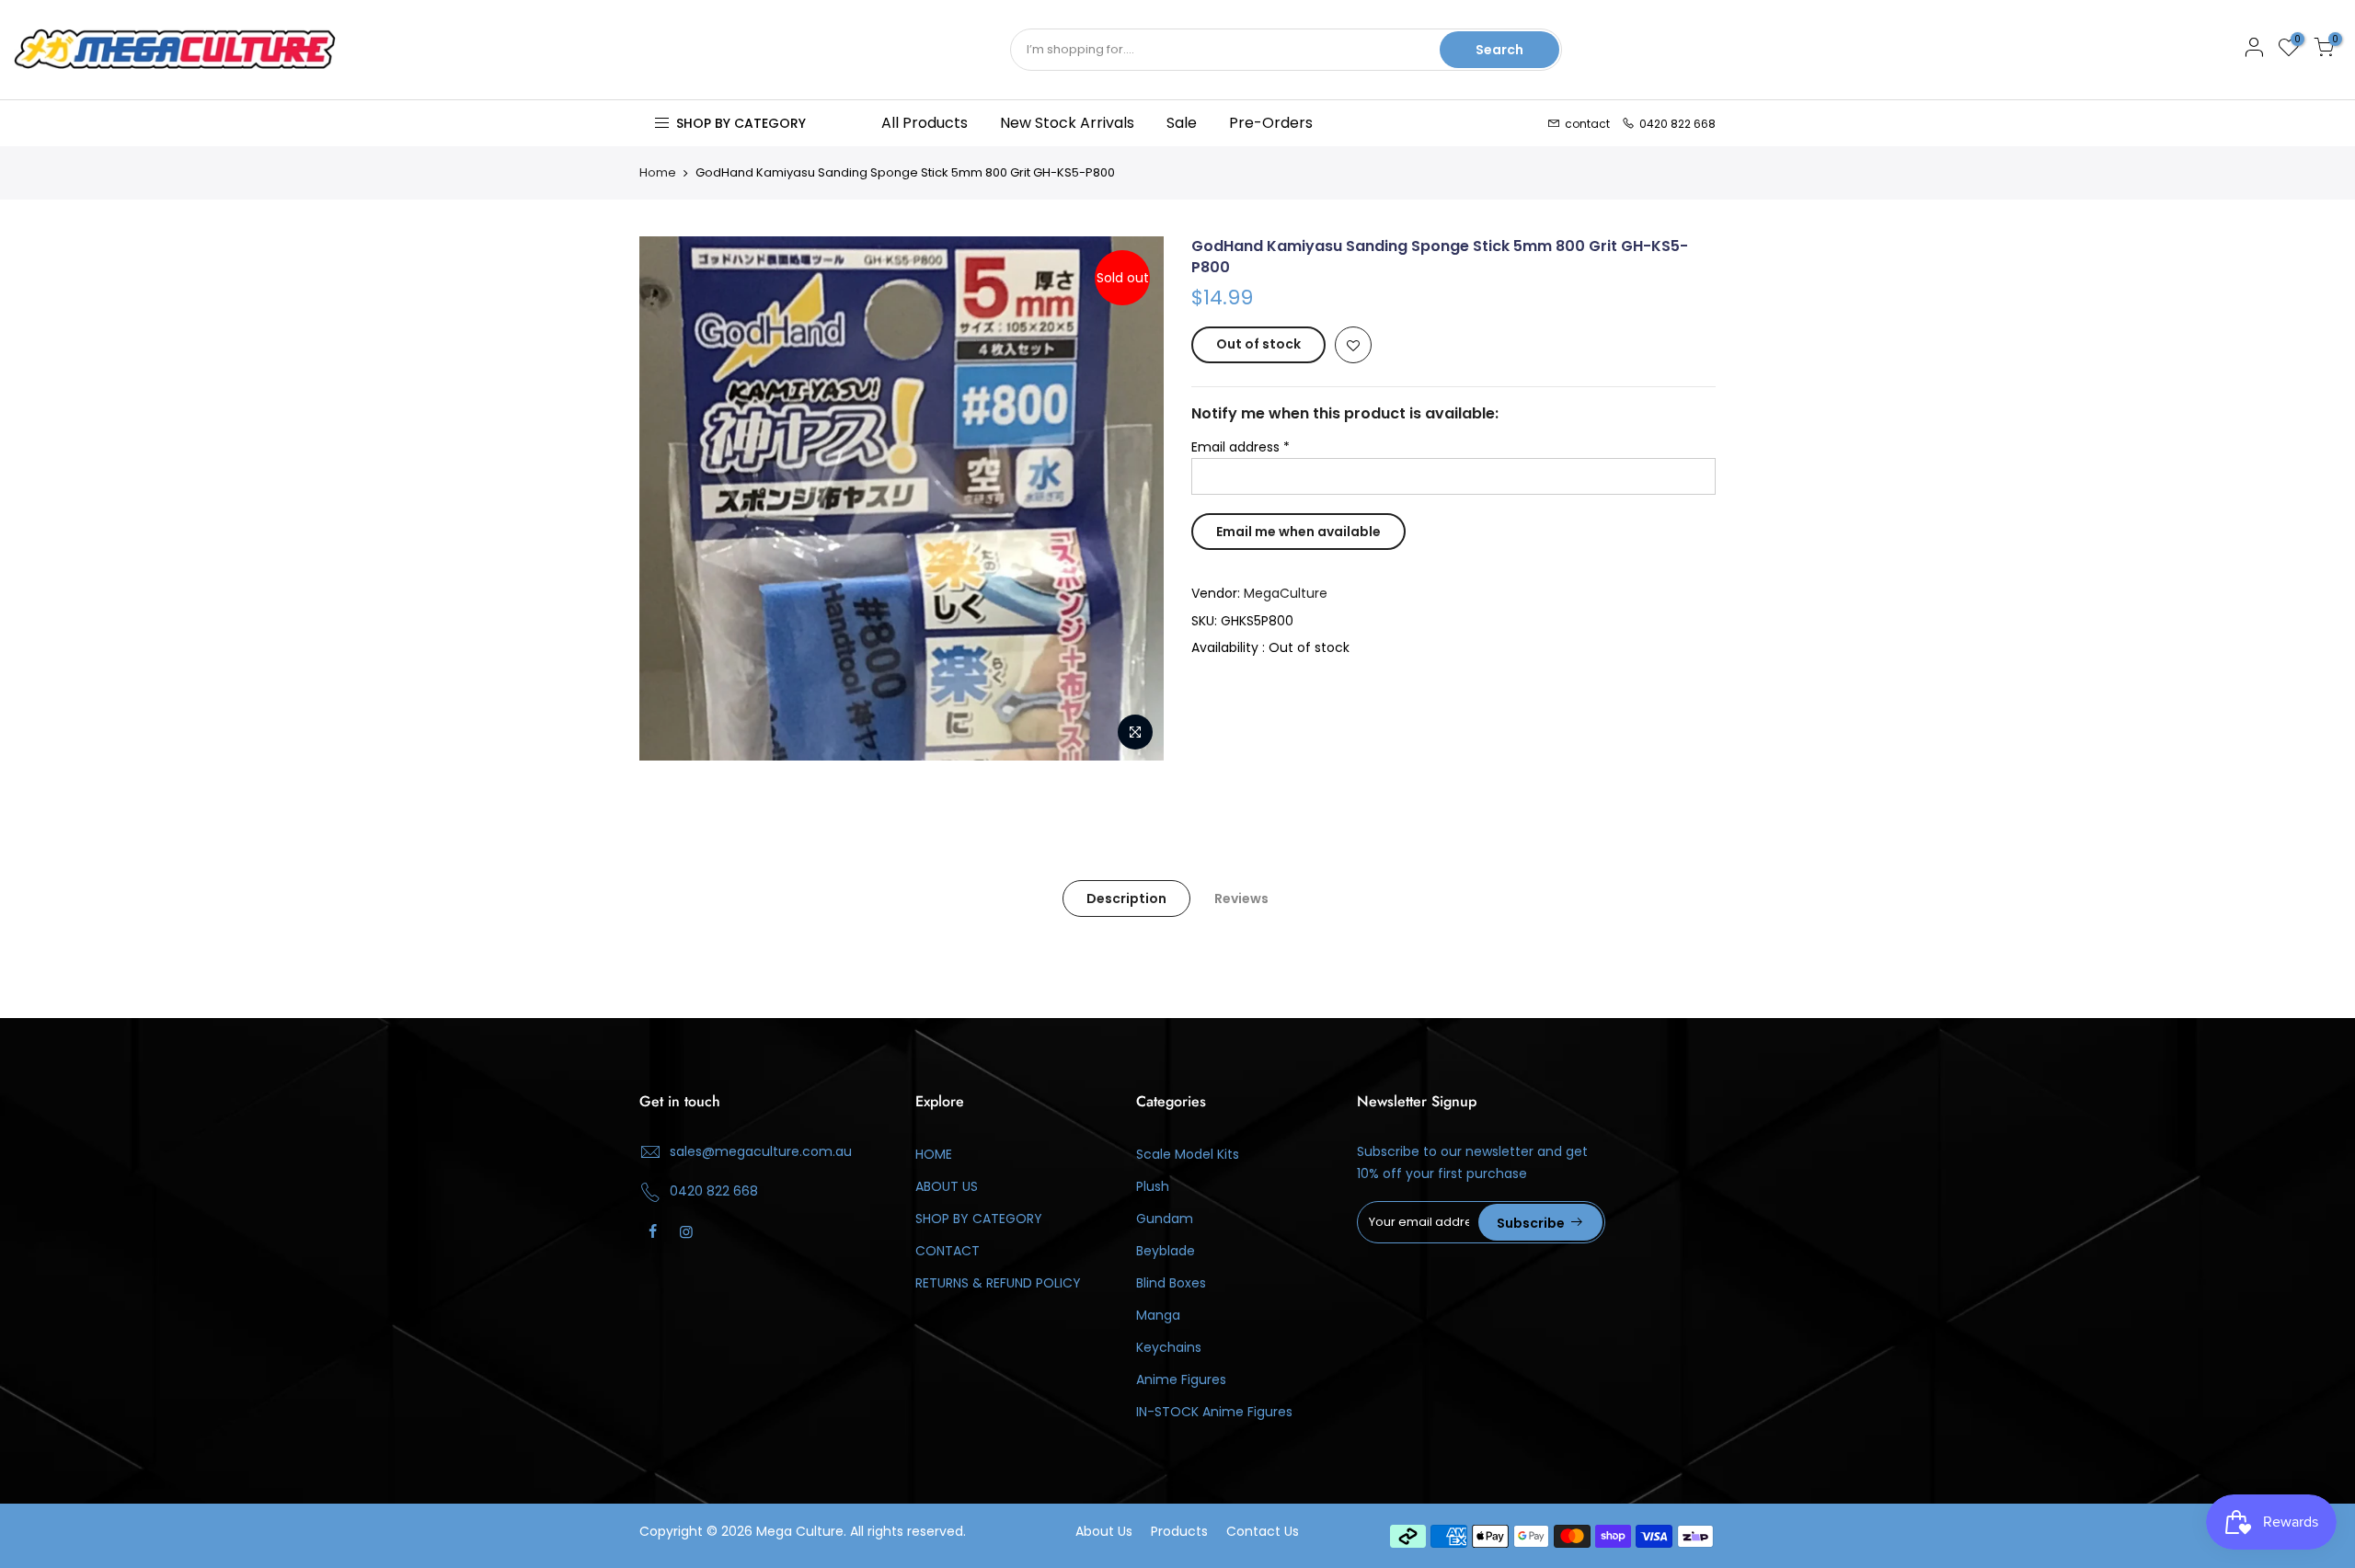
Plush (1153, 1186)
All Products (925, 123)
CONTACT (948, 1251)
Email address (1241, 447)
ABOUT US (947, 1186)
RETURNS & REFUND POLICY (998, 1283)
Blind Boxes (1171, 1283)
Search (1499, 50)
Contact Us (1263, 1531)
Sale (1182, 123)
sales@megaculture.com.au (761, 1151)
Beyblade (1166, 1251)
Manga (1158, 1315)
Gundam (1165, 1219)
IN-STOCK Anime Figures (1214, 1412)
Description (1126, 898)
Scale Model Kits (1188, 1154)
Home (658, 173)
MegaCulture (1286, 593)
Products (1179, 1531)
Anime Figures (1181, 1379)
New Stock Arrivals (1067, 123)
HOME (934, 1154)
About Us (1104, 1531)
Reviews (1241, 898)
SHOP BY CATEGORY (979, 1219)
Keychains (1169, 1347)
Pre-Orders (1271, 123)
